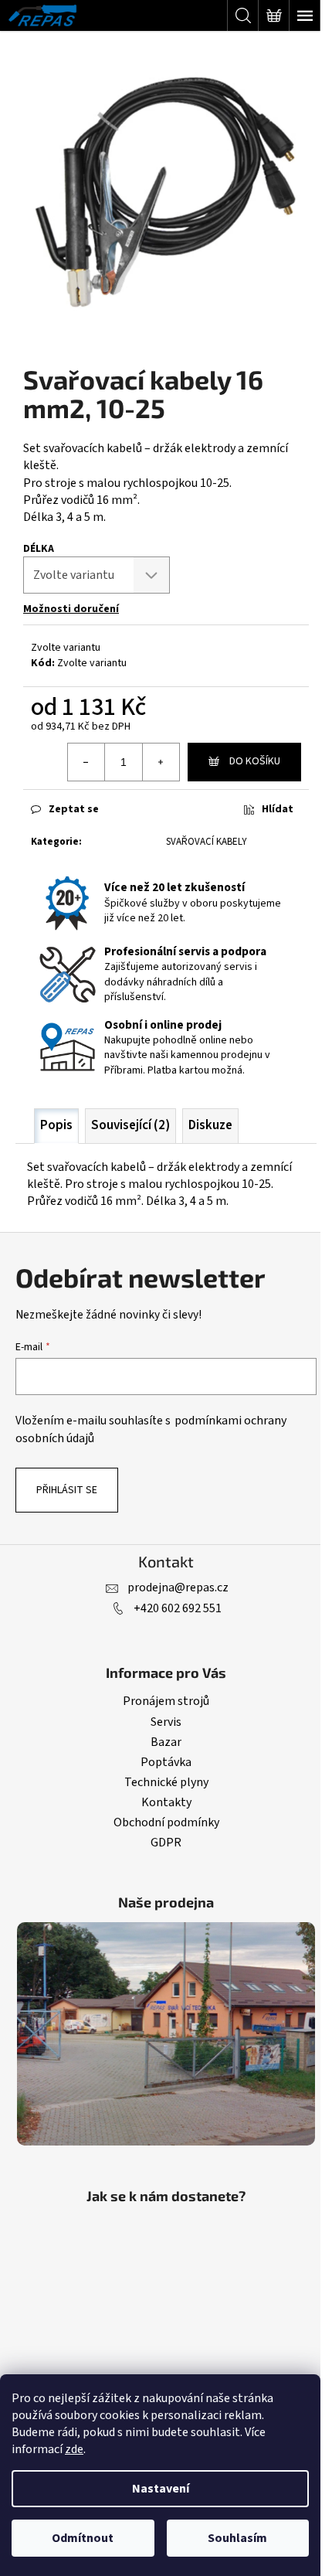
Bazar (166, 1742)
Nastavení (161, 2489)
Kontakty (166, 1802)
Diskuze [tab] (210, 1125)
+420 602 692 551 (178, 1608)
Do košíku (255, 761)
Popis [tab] (56, 1125)
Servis (166, 1722)
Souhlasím (237, 2538)
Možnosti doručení (71, 609)
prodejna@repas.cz (178, 1587)
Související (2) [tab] (130, 1125)
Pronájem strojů (166, 1701)
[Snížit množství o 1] (86, 762)
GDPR (166, 1843)
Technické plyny (166, 1782)
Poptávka (166, 1762)
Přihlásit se (67, 1490)
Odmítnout (83, 2538)
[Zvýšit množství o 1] (161, 762)
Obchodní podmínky (166, 1822)
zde (74, 2449)
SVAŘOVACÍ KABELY (207, 842)
